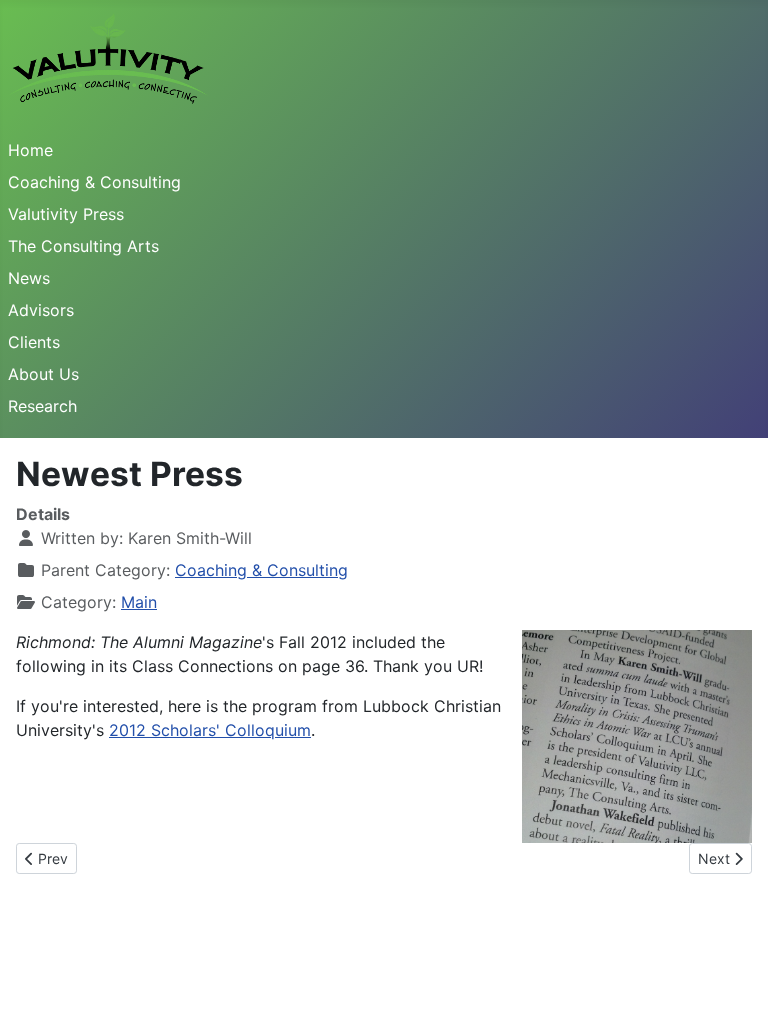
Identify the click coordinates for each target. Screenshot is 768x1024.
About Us (43, 374)
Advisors (41, 310)
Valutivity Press (66, 214)
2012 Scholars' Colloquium (210, 730)
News (29, 278)
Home (30, 150)
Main (139, 602)
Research (42, 406)
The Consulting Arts (83, 246)
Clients (34, 342)
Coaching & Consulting (94, 182)
